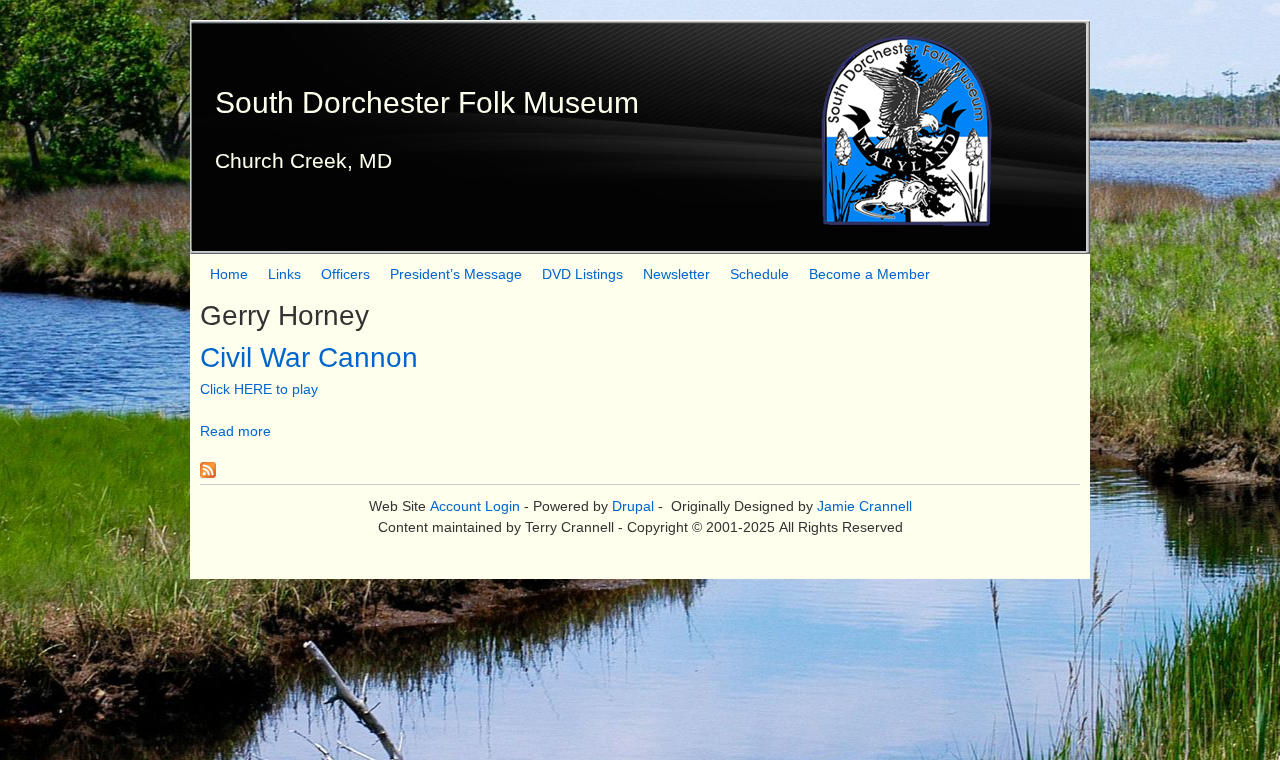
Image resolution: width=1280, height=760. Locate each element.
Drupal (633, 506)
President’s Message (456, 274)
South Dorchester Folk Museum (427, 102)
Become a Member (869, 274)
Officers (345, 274)
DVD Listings (582, 274)
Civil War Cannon (309, 357)
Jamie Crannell (864, 506)
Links (284, 274)
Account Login (475, 506)
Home (229, 274)
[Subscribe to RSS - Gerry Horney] (208, 473)
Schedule (759, 274)
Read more (235, 431)
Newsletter (676, 274)
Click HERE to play (259, 389)
